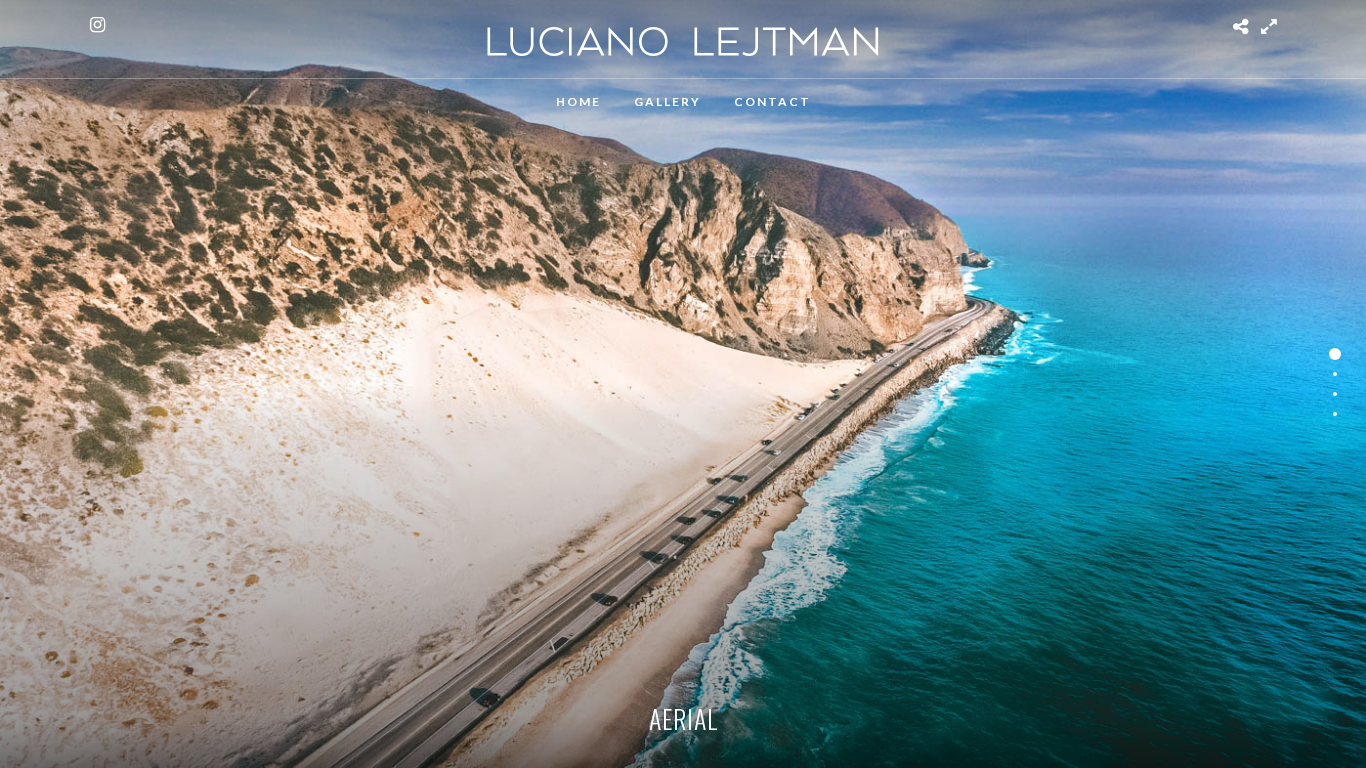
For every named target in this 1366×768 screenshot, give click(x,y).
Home (578, 101)
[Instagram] (97, 25)
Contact (772, 101)
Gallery (667, 101)
